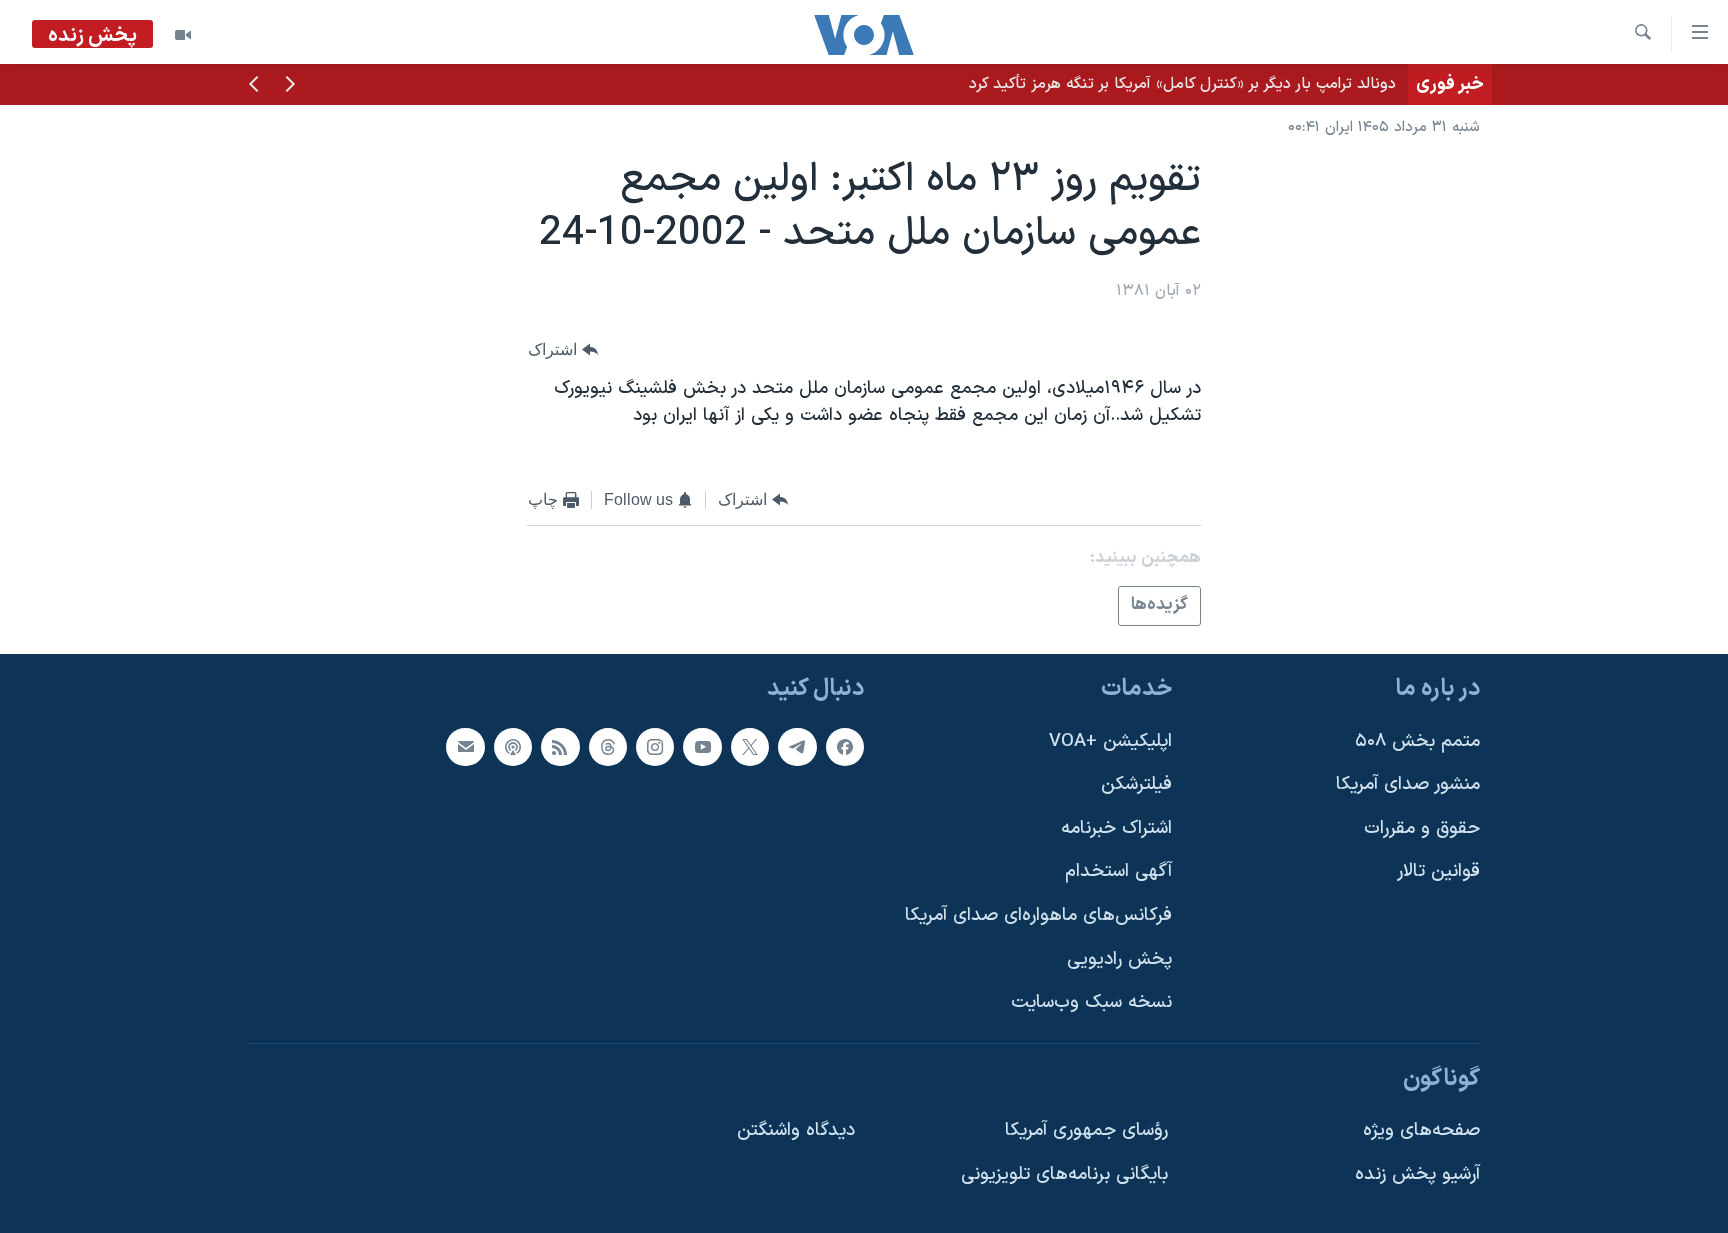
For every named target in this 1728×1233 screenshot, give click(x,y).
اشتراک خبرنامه (1116, 828)
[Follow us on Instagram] (655, 747)
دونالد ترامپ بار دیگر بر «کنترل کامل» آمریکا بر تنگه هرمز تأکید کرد (1182, 84)
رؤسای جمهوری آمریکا (1086, 1130)
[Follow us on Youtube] (702, 747)
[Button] (563, 349)
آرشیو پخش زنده (1417, 1174)
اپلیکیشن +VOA (1110, 741)
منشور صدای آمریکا (1408, 784)
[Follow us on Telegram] (797, 747)
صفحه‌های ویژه (1421, 1130)
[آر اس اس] (560, 747)
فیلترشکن (1136, 784)
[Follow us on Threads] (608, 747)
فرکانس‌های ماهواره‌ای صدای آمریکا (1038, 915)
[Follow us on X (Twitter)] (750, 747)
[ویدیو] (183, 35)
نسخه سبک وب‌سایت (1091, 1002)
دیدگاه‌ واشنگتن (796, 1130)
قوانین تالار (1438, 871)
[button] (290, 86)
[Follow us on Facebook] (845, 747)
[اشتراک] (465, 747)
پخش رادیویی (1119, 959)
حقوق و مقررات (1422, 828)
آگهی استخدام (1118, 871)
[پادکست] (513, 747)
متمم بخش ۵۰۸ (1417, 741)
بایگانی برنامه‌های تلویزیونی (1064, 1174)
